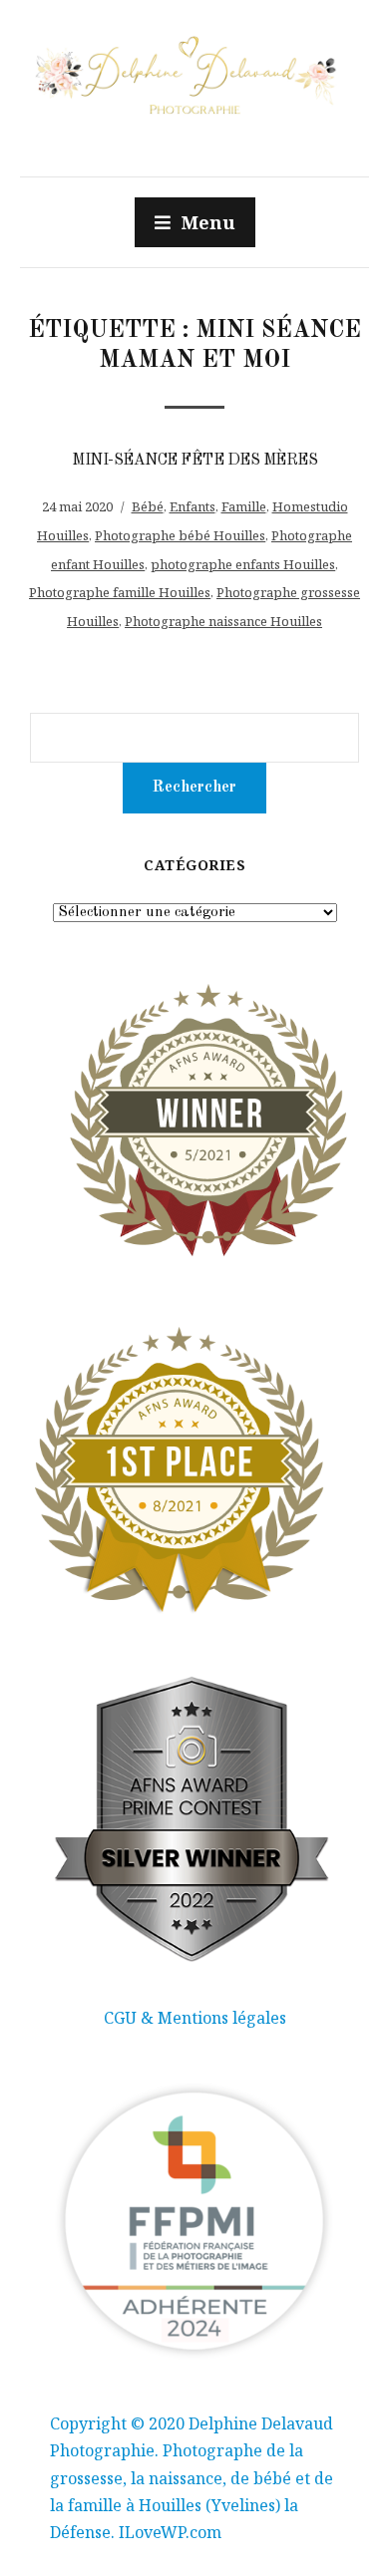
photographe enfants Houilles (243, 564)
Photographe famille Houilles (120, 592)
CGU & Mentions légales (195, 2018)
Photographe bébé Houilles (180, 535)
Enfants (193, 506)
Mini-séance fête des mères (194, 461)
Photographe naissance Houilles (223, 621)
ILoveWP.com (170, 2532)
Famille (244, 506)
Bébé (148, 506)
